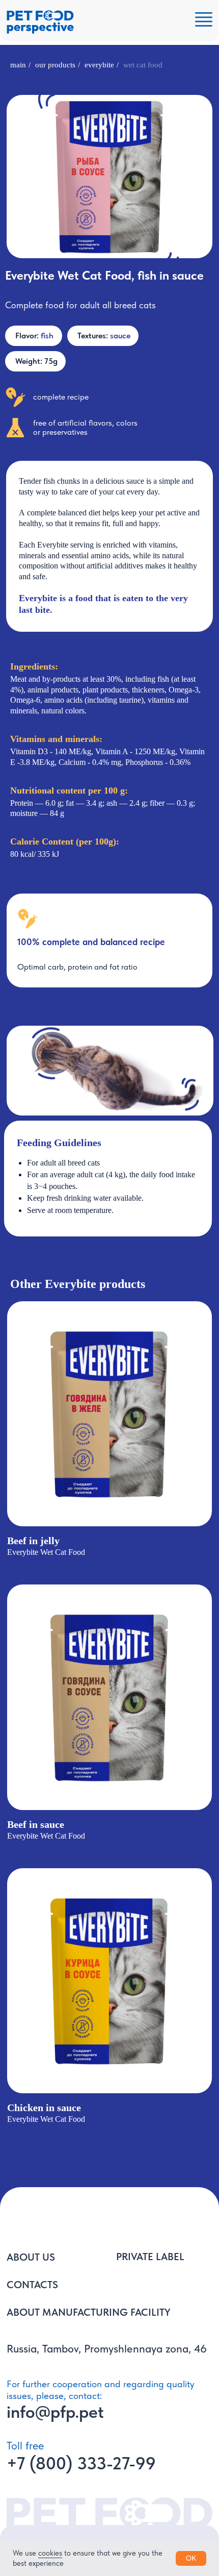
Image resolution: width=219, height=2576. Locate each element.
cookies (50, 2553)
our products (55, 65)
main (18, 65)
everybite (99, 65)
